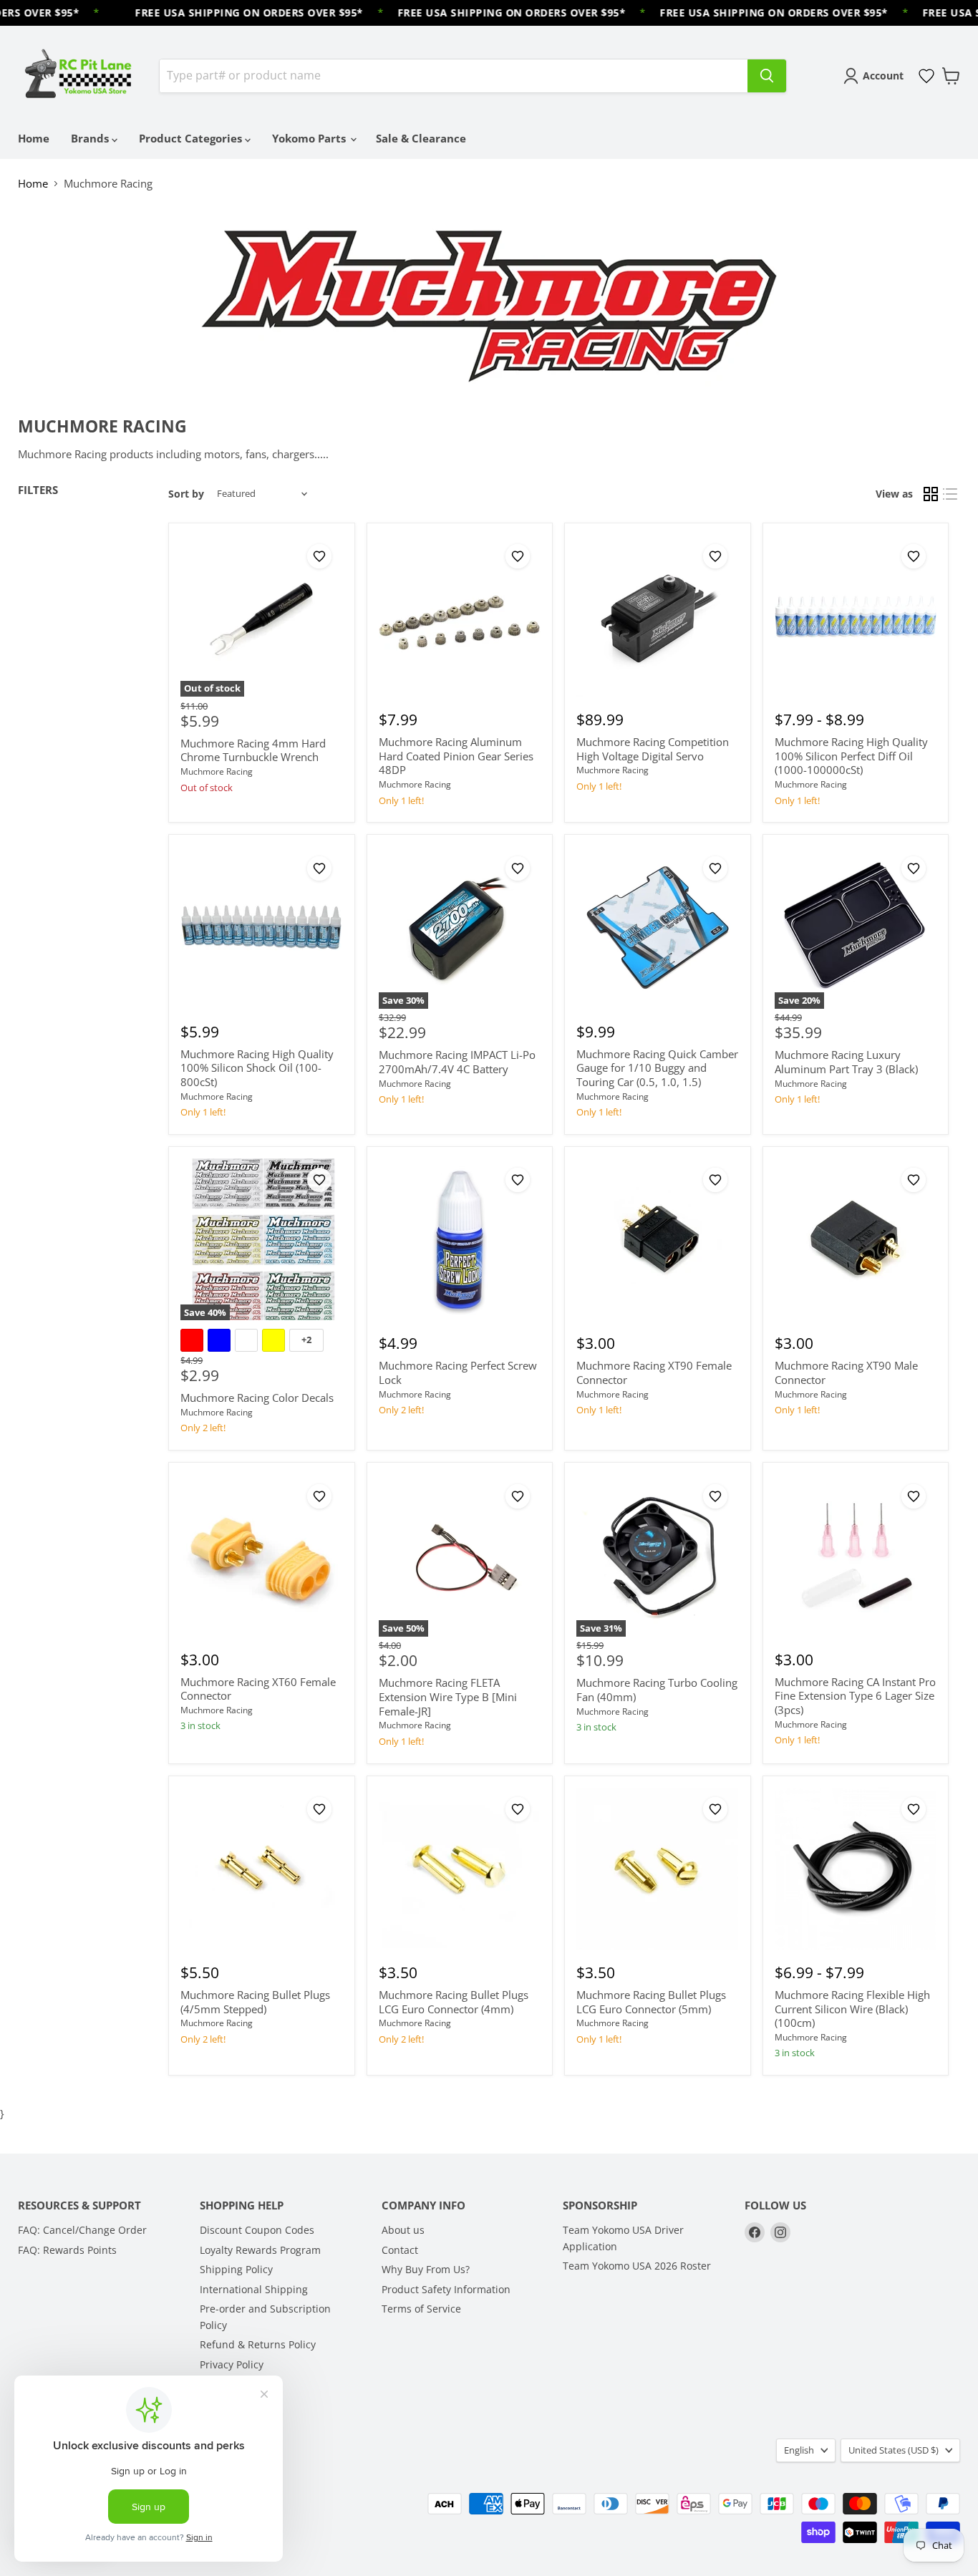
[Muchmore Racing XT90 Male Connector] (856, 1239)
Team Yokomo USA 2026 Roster (637, 2266)
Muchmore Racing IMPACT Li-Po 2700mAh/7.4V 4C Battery (457, 1062)
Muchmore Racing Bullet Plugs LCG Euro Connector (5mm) (651, 2002)
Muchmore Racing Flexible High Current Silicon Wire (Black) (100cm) (852, 2009)
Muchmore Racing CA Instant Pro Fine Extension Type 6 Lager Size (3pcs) (855, 1696)
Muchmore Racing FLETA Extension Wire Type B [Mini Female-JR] (448, 1696)
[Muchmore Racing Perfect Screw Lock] (460, 1239)
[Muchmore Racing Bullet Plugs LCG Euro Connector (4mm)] (460, 1869)
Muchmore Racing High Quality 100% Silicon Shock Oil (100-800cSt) (257, 1068)
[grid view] (931, 494)
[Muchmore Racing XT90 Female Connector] (657, 1239)
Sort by (186, 494)
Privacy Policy (232, 2364)
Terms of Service (421, 2309)
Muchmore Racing (217, 771)
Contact (400, 2250)
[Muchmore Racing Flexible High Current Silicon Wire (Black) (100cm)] (856, 1869)
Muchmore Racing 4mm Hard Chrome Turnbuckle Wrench (253, 750)
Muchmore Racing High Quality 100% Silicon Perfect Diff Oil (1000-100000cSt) (851, 756)
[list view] (951, 494)
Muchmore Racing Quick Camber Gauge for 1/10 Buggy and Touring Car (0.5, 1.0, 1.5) (657, 1068)
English (799, 2450)
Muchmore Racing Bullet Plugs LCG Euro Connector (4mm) (454, 2002)
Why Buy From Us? (426, 2269)
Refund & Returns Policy (258, 2344)
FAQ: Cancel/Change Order (82, 2230)
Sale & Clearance (421, 138)
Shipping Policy (236, 2269)
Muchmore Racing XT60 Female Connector (258, 1689)
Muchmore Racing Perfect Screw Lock (458, 1372)
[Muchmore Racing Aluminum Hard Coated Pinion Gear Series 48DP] (460, 616)
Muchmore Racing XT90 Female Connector (654, 1372)
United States (894, 2450)
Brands (91, 138)
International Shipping (254, 2289)
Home (34, 138)
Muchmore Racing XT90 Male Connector (846, 1372)
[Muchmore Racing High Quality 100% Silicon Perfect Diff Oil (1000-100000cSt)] (856, 616)
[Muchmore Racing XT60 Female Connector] (261, 1556)
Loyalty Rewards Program (260, 2250)
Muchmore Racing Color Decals (257, 1398)
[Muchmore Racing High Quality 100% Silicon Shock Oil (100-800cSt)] (261, 928)
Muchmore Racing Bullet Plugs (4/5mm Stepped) (255, 2002)
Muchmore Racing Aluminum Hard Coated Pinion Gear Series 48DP (456, 756)
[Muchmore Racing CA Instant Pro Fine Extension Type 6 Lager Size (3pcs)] (856, 1556)
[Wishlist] (926, 76)
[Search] (767, 76)
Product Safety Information (446, 2289)
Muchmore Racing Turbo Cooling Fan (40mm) (657, 1690)
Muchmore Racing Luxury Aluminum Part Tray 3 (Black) (846, 1062)
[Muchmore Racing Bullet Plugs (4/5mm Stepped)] (261, 1869)
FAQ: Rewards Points (67, 2250)
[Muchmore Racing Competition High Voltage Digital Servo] (657, 616)
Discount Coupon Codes (257, 2230)
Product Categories (192, 138)
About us (403, 2230)
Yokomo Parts (310, 138)
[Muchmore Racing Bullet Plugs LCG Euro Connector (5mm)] (657, 1869)
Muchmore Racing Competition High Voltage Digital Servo (653, 749)
